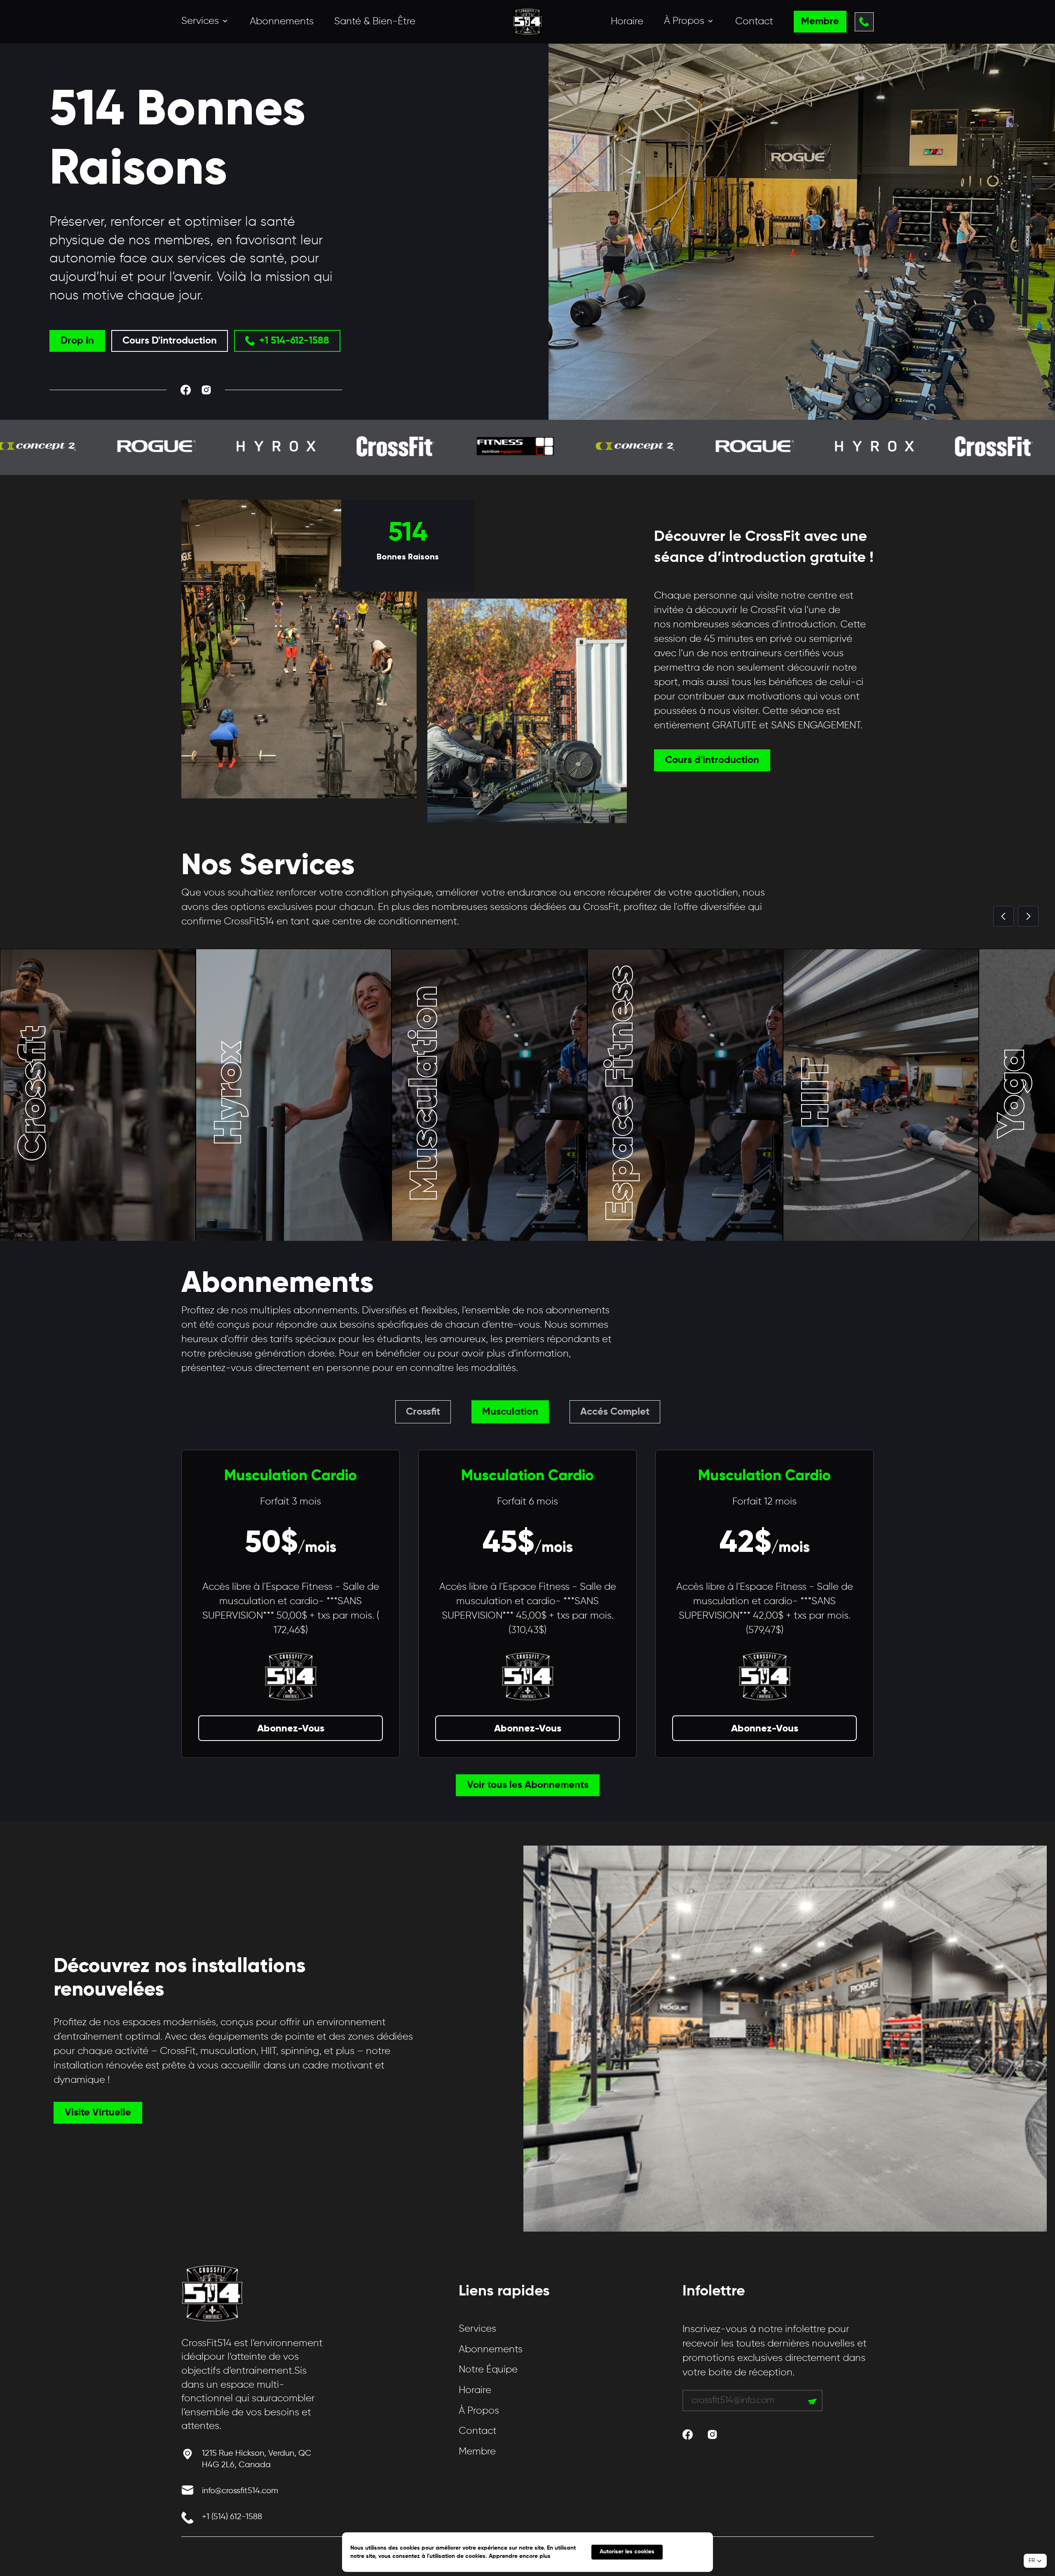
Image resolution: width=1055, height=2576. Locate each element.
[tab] (423, 1412)
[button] (205, 21)
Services (477, 2329)
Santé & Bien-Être (375, 21)
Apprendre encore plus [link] (520, 2556)
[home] (527, 22)
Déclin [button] (688, 2552)
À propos (479, 2411)
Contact (754, 21)
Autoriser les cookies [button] (627, 2552)
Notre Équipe (488, 2370)
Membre (477, 2452)
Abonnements (282, 21)
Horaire (627, 21)
